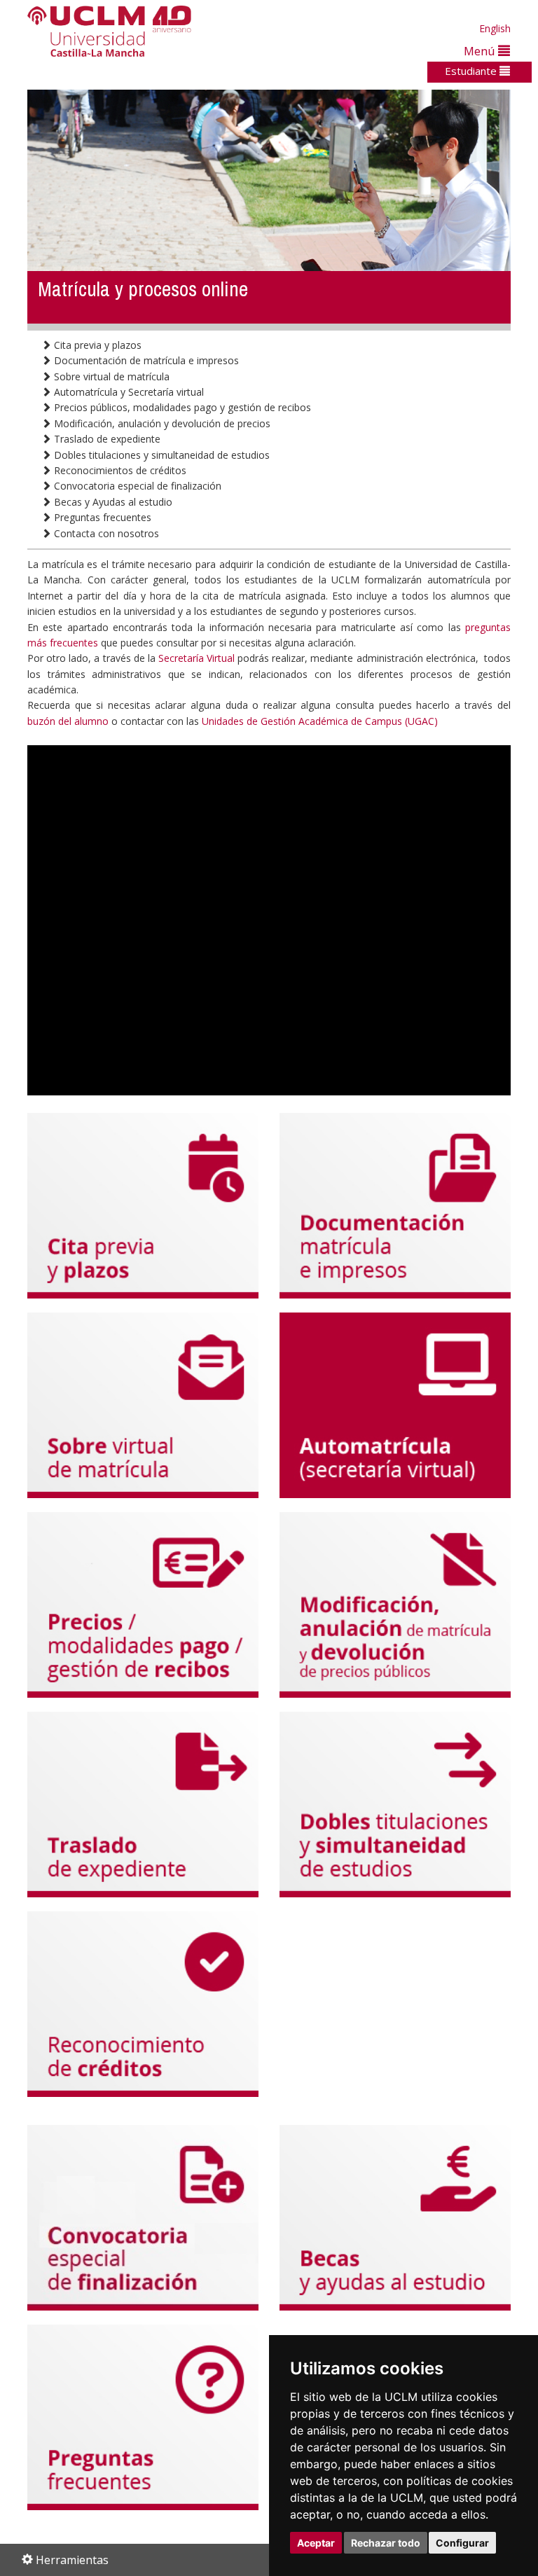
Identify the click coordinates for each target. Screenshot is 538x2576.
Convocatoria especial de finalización (136, 486)
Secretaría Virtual (196, 658)
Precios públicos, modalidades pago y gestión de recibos (181, 407)
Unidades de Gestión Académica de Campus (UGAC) (320, 721)
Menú (481, 51)
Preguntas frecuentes (101, 517)
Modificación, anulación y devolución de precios (161, 423)
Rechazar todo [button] (386, 2543)
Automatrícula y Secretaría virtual (127, 392)
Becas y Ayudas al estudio (112, 502)
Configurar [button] (462, 2543)
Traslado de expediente (106, 439)
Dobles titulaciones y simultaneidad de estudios (160, 455)
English (495, 28)
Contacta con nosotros (105, 533)
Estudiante (472, 71)
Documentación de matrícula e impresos (145, 360)
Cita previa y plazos (96, 345)
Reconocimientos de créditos (119, 470)
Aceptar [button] (316, 2543)
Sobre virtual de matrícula (110, 376)
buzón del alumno (68, 721)
